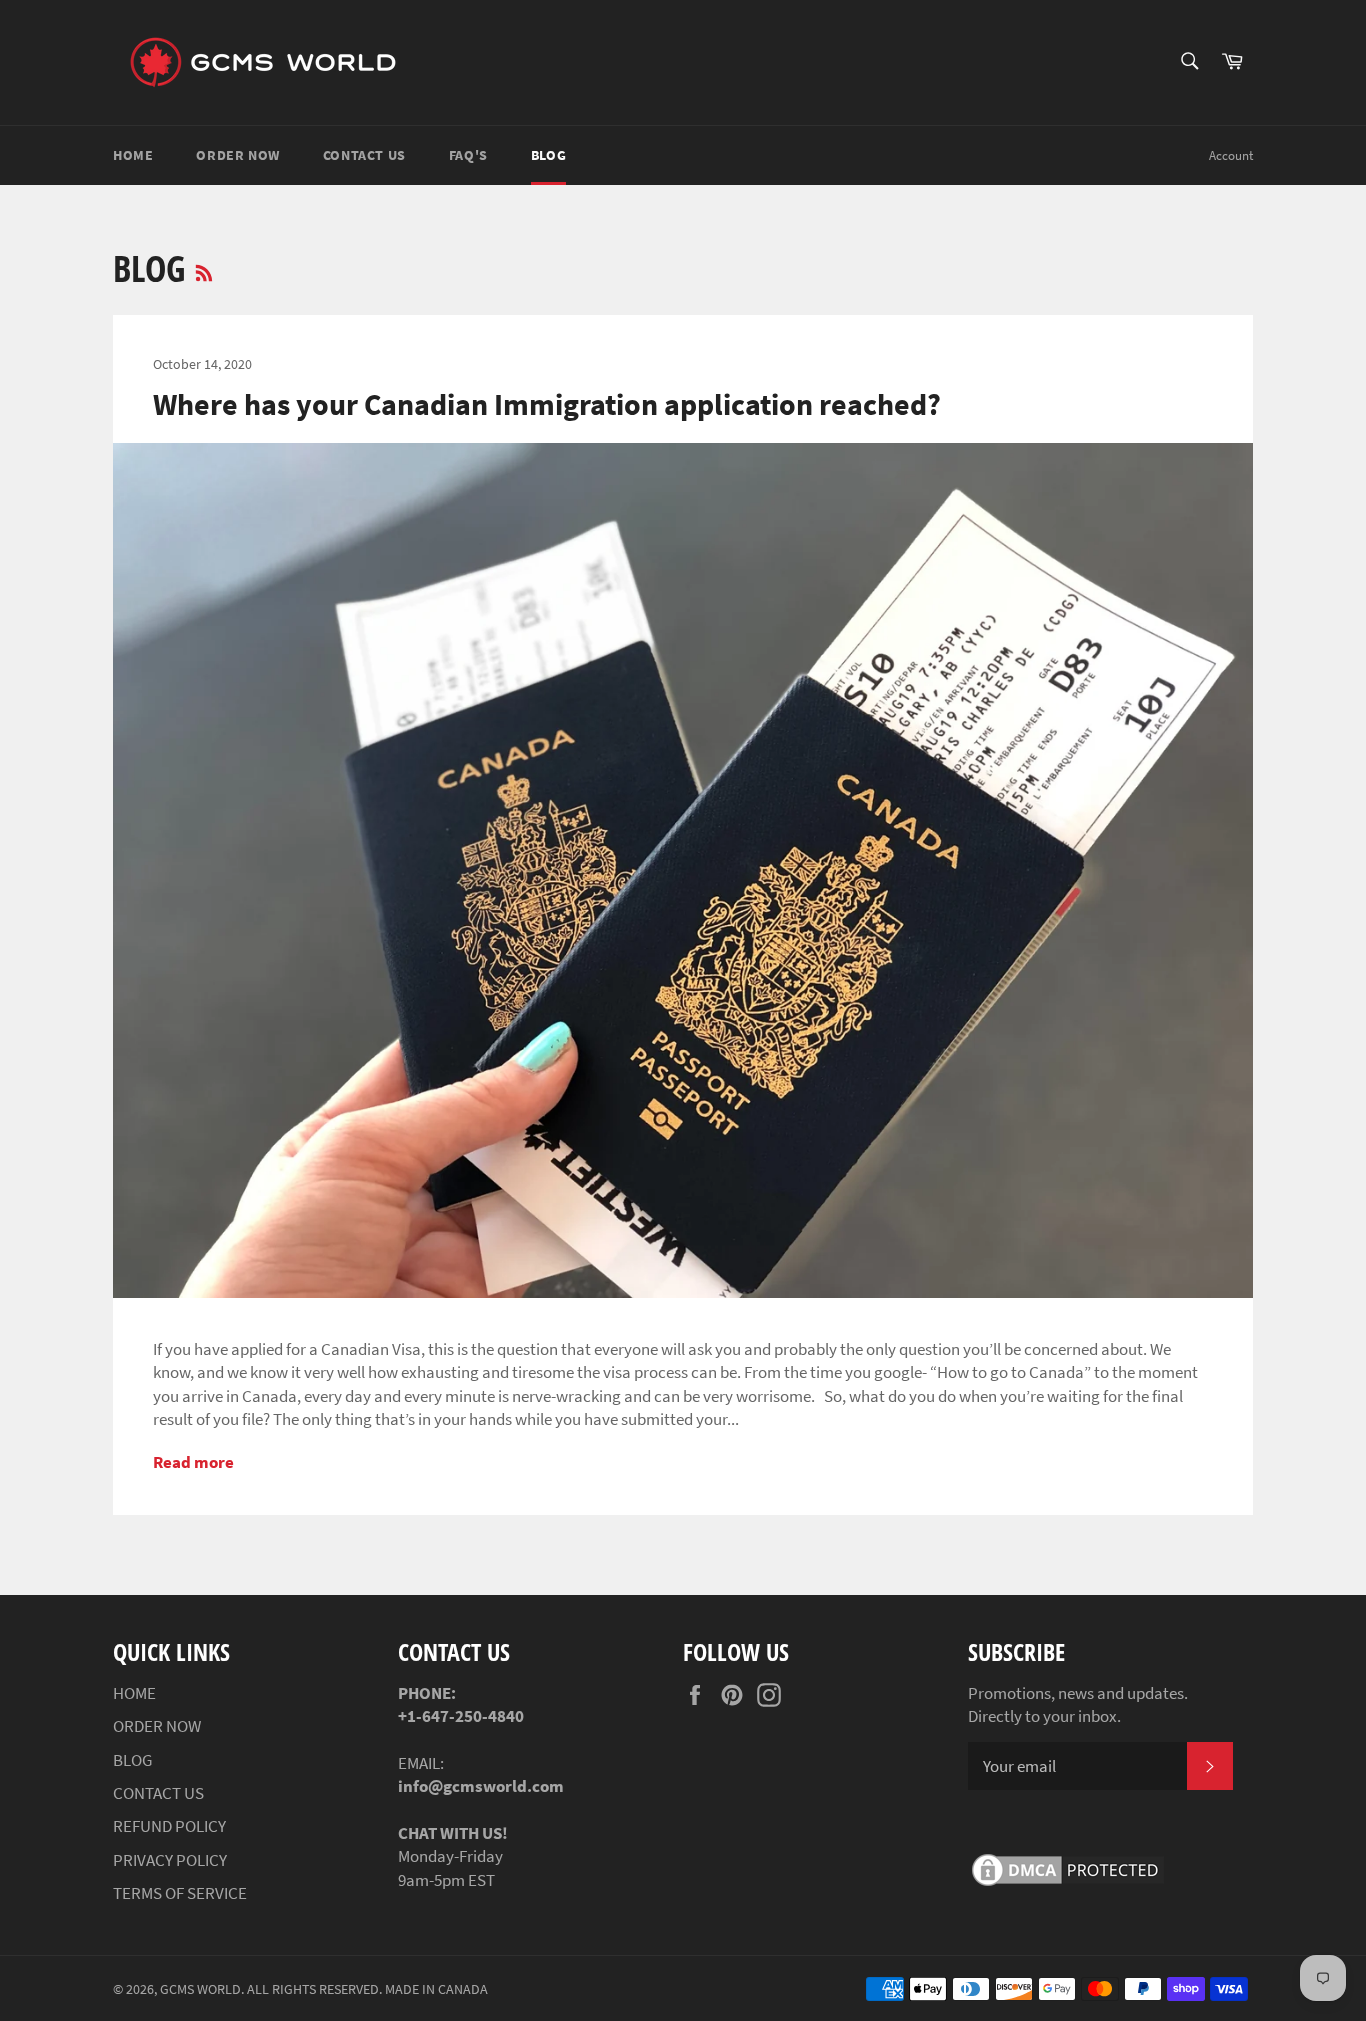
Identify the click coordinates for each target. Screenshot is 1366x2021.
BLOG (548, 155)
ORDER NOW (237, 155)
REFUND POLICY (169, 1826)
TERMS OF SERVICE (180, 1893)
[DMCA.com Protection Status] (1068, 1884)
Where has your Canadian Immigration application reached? (547, 404)
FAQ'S (468, 155)
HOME (133, 155)
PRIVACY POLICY (170, 1860)
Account (1231, 155)
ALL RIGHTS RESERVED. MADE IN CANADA (367, 1989)
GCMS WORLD (200, 1989)
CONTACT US (364, 155)
